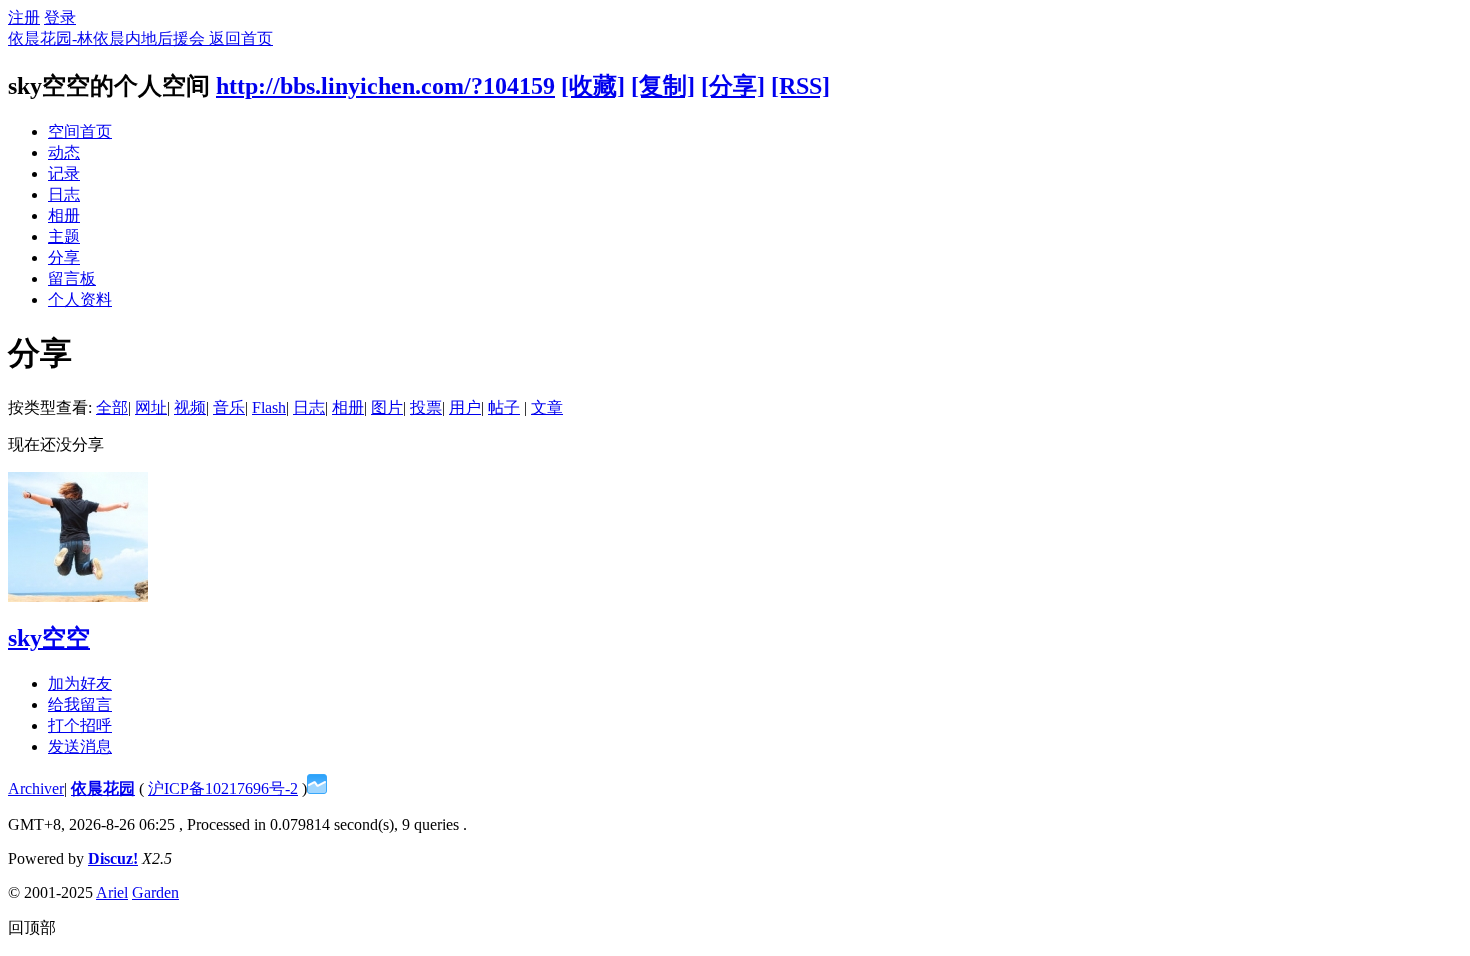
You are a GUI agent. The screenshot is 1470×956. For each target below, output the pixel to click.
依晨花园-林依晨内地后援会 (108, 38)
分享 (64, 257)
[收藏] (593, 86)
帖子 (504, 407)
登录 (60, 17)
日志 (64, 194)
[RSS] (800, 86)
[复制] (663, 86)
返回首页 (241, 38)
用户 (465, 407)
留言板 (72, 278)
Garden (155, 892)
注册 (24, 17)
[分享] (733, 86)
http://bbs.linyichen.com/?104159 (385, 86)
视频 (190, 407)
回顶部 (32, 927)
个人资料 (80, 299)
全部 (112, 407)
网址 (151, 407)
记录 (64, 173)
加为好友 (80, 683)
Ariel (112, 892)
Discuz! (113, 858)
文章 (547, 407)
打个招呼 (80, 725)
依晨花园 (103, 788)
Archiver (36, 788)
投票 (426, 407)
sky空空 (49, 638)
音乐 (229, 407)
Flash (269, 407)
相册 (64, 215)
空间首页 (80, 131)
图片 (387, 407)
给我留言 (80, 704)
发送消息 (80, 746)
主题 (64, 236)
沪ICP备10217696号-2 (223, 788)
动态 (64, 152)
